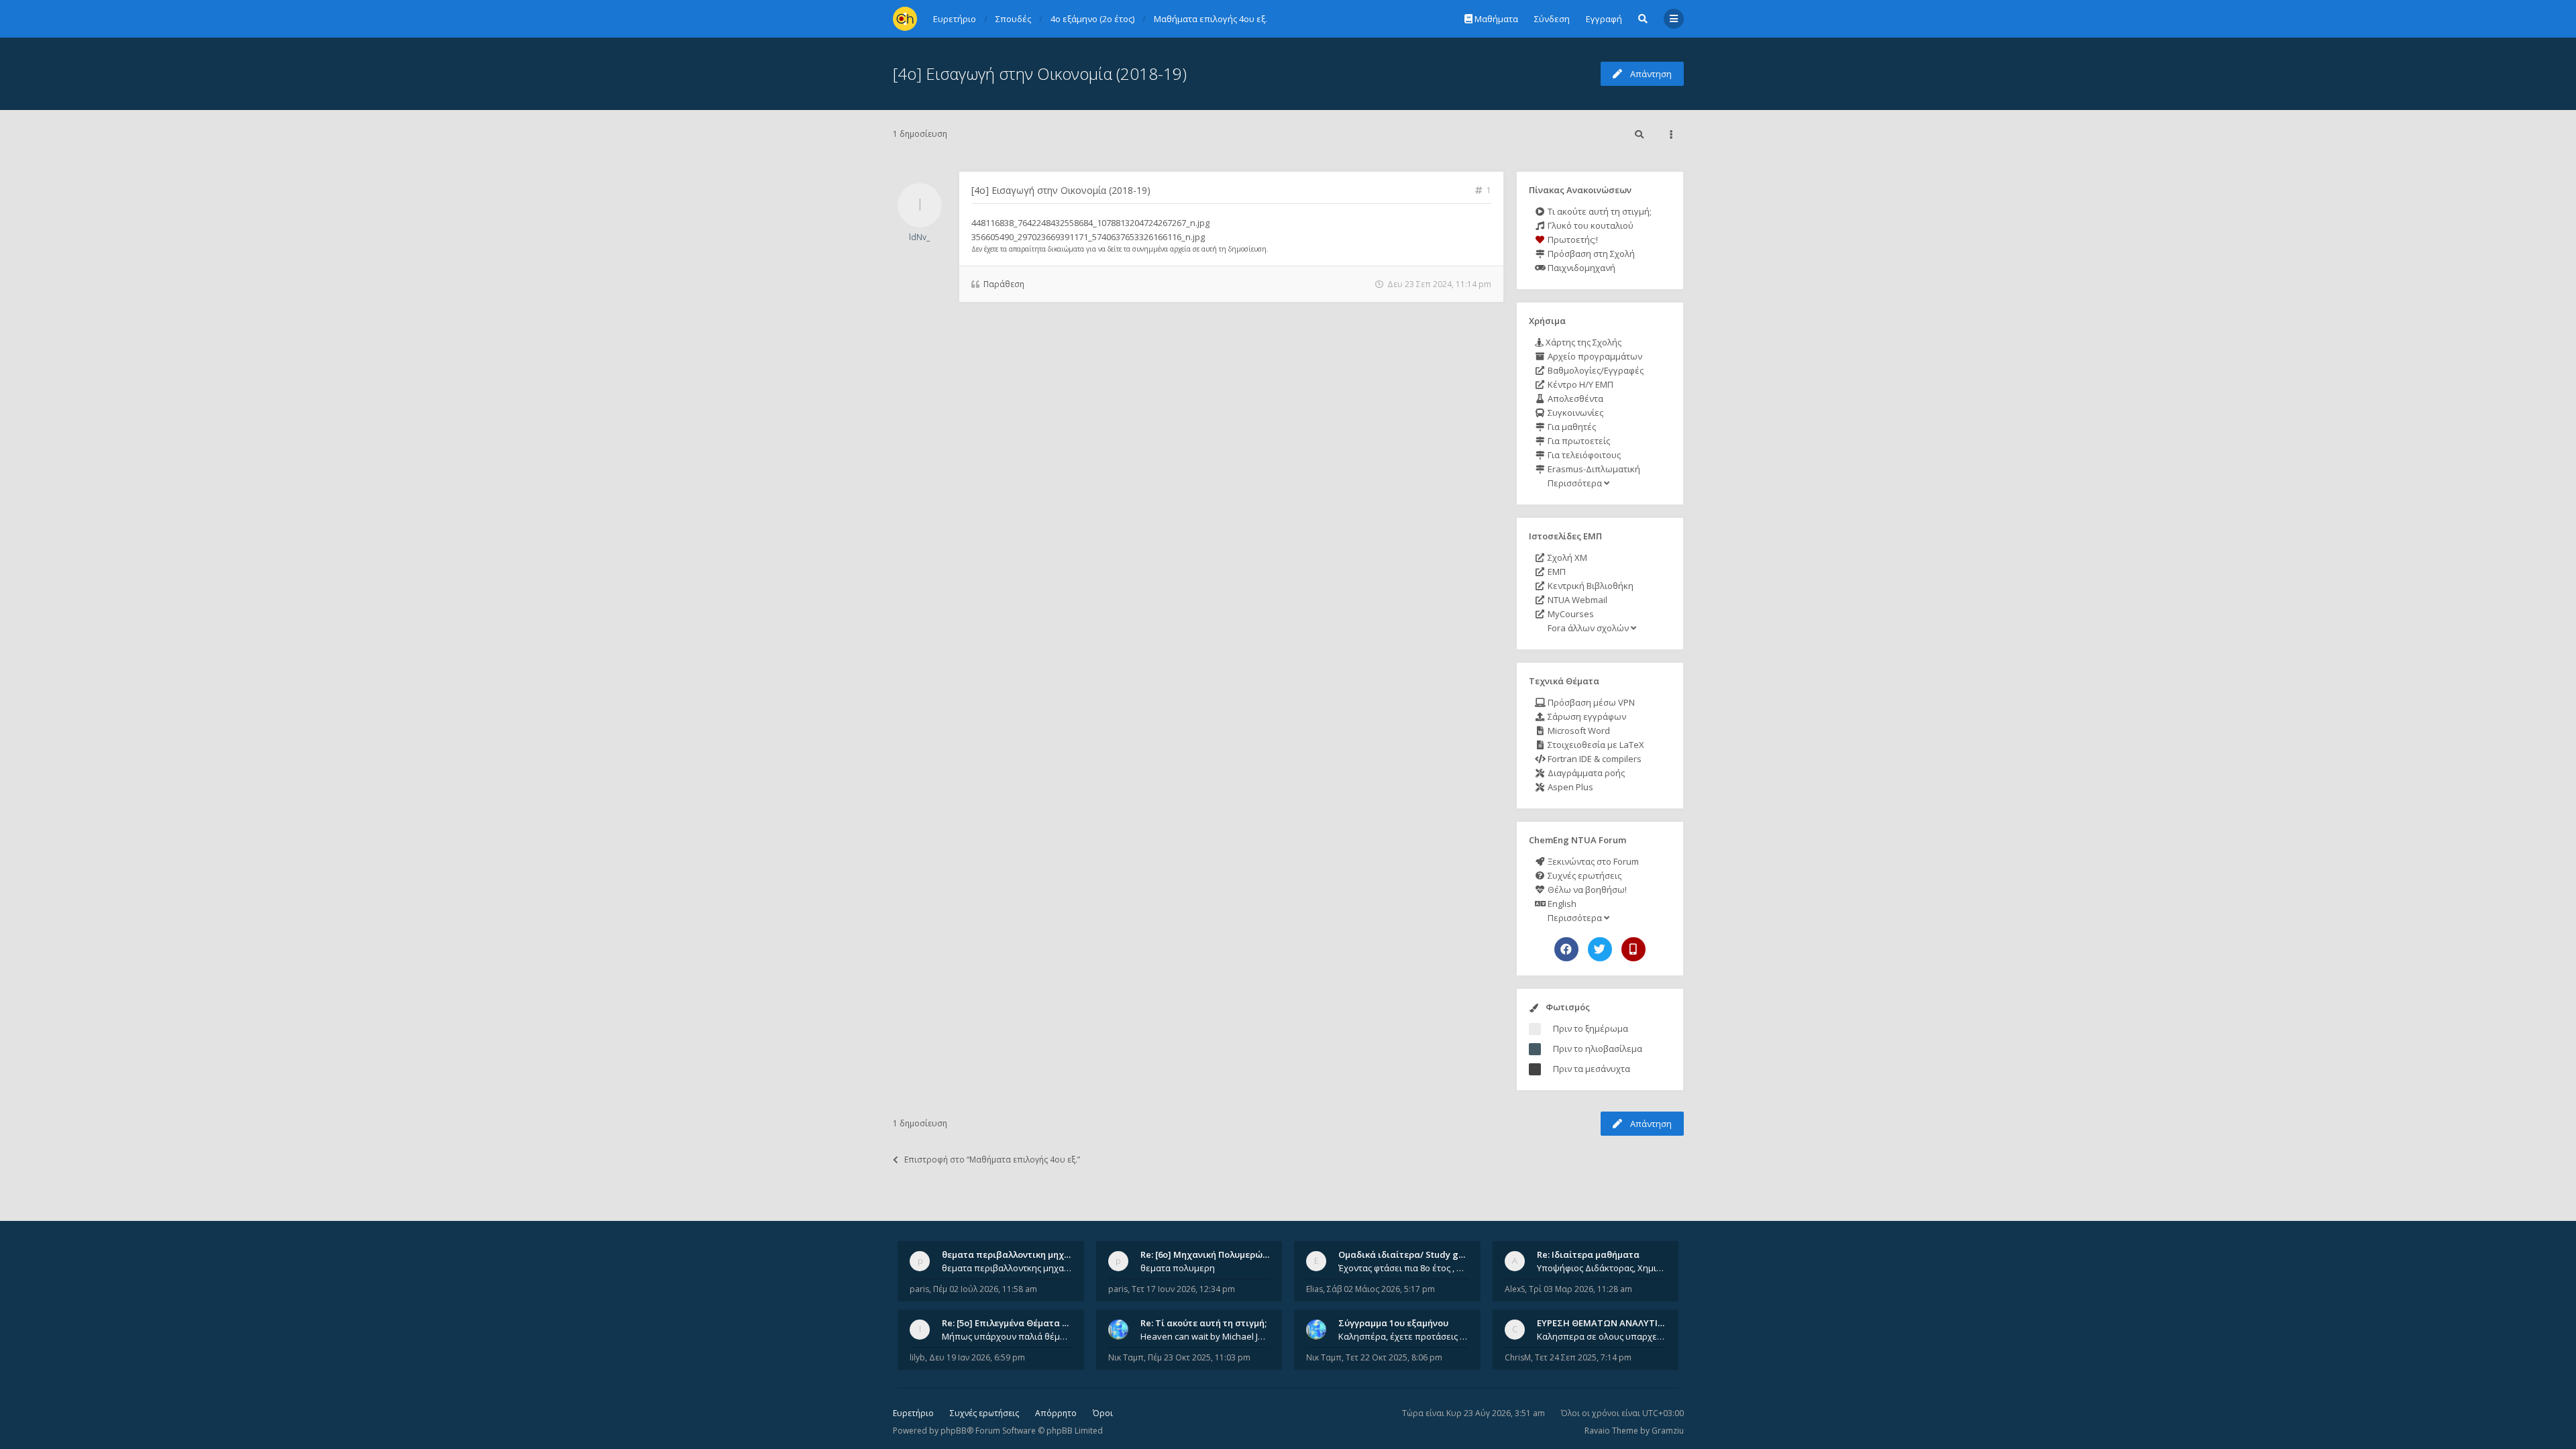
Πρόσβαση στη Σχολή (1590, 254)
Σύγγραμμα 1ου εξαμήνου (1393, 1323)
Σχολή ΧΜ (1566, 557)
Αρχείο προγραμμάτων (1594, 356)
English (1561, 904)
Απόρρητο (1056, 1413)
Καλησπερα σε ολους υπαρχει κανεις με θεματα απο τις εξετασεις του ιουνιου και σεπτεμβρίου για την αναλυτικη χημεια (1602, 1336)
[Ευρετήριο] (905, 19)
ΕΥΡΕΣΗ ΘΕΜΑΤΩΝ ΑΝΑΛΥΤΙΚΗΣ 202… (1618, 1323)
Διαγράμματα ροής (1585, 773)
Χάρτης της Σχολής (1582, 342)
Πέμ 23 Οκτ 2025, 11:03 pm (1199, 1357)
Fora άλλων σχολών (1588, 628)
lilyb (917, 1357)
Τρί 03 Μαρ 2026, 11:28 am (1580, 1289)
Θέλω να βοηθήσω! (1586, 890)
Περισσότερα (1575, 483)
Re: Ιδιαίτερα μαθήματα (1588, 1254)
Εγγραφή (1604, 19)
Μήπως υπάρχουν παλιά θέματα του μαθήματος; (1007, 1336)
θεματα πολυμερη (1178, 1268)
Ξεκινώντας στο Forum (1592, 861)
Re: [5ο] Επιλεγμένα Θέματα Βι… (1010, 1323)
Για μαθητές (1571, 427)
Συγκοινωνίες (1574, 413)
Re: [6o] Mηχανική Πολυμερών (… (1210, 1254)
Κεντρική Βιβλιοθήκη (1590, 586)
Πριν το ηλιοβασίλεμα (1598, 1049)
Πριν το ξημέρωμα (1591, 1028)
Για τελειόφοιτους (1583, 455)
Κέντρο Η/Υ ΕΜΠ (1579, 384)
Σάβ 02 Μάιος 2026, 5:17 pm (1381, 1289)
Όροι (1103, 1413)
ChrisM (1518, 1357)
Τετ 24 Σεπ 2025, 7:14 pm (1583, 1357)
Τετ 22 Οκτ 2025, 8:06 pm (1394, 1357)
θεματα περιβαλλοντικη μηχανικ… (1016, 1254)
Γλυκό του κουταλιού (1590, 225)
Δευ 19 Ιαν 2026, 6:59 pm (977, 1357)
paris (919, 1289)
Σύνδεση (1552, 19)
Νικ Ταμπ (1126, 1357)
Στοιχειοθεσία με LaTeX (1595, 745)
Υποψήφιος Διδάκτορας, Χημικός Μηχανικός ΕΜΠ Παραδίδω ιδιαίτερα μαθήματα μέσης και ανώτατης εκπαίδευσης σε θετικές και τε (1602, 1268)
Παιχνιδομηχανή (1580, 268)
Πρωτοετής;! (1572, 239)
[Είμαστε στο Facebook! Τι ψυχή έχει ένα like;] (1566, 949)
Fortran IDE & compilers (1594, 759)
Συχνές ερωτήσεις (1584, 875)
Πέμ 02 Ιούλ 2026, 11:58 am (985, 1289)
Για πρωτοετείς (1578, 441)
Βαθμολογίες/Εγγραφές (1595, 370)
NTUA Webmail (1576, 600)
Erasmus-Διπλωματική (1593, 469)
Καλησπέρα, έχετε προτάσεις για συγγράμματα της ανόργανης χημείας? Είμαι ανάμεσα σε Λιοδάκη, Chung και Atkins (1403, 1336)
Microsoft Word (1578, 731)
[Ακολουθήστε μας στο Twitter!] (1600, 949)
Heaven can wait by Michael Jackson (1205, 1336)
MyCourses (1570, 614)
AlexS (1515, 1289)
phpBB (954, 1431)
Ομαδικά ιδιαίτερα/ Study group (1408, 1254)
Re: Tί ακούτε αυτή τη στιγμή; (1203, 1323)
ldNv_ (919, 237)
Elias (1314, 1289)
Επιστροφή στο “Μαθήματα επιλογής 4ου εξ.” (992, 1160)
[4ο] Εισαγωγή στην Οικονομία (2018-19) (1040, 73)
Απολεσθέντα (1574, 398)
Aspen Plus (1569, 787)
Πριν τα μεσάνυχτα (1592, 1069)
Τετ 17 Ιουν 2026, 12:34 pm (1183, 1289)
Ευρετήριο (913, 1413)
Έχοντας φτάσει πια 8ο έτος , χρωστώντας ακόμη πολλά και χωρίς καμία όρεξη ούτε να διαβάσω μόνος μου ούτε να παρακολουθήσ (1403, 1268)
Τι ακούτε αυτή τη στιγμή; (1599, 211)
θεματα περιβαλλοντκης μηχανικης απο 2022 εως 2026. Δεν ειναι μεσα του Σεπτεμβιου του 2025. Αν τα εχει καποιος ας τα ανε (1007, 1268)
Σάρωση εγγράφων (1586, 716)
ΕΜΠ (1556, 572)
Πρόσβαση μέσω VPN (1590, 702)
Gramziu (1668, 1431)
